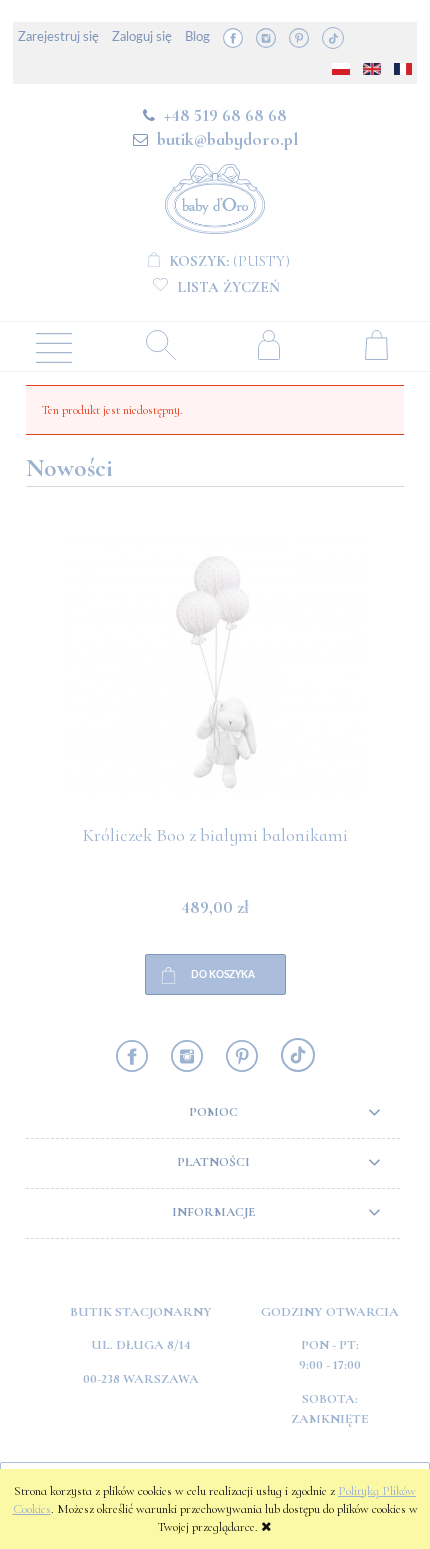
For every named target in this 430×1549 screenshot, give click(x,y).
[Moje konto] (269, 344)
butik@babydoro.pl (227, 139)
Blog (197, 37)
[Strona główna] (215, 195)
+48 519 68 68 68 (225, 115)
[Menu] (54, 346)
